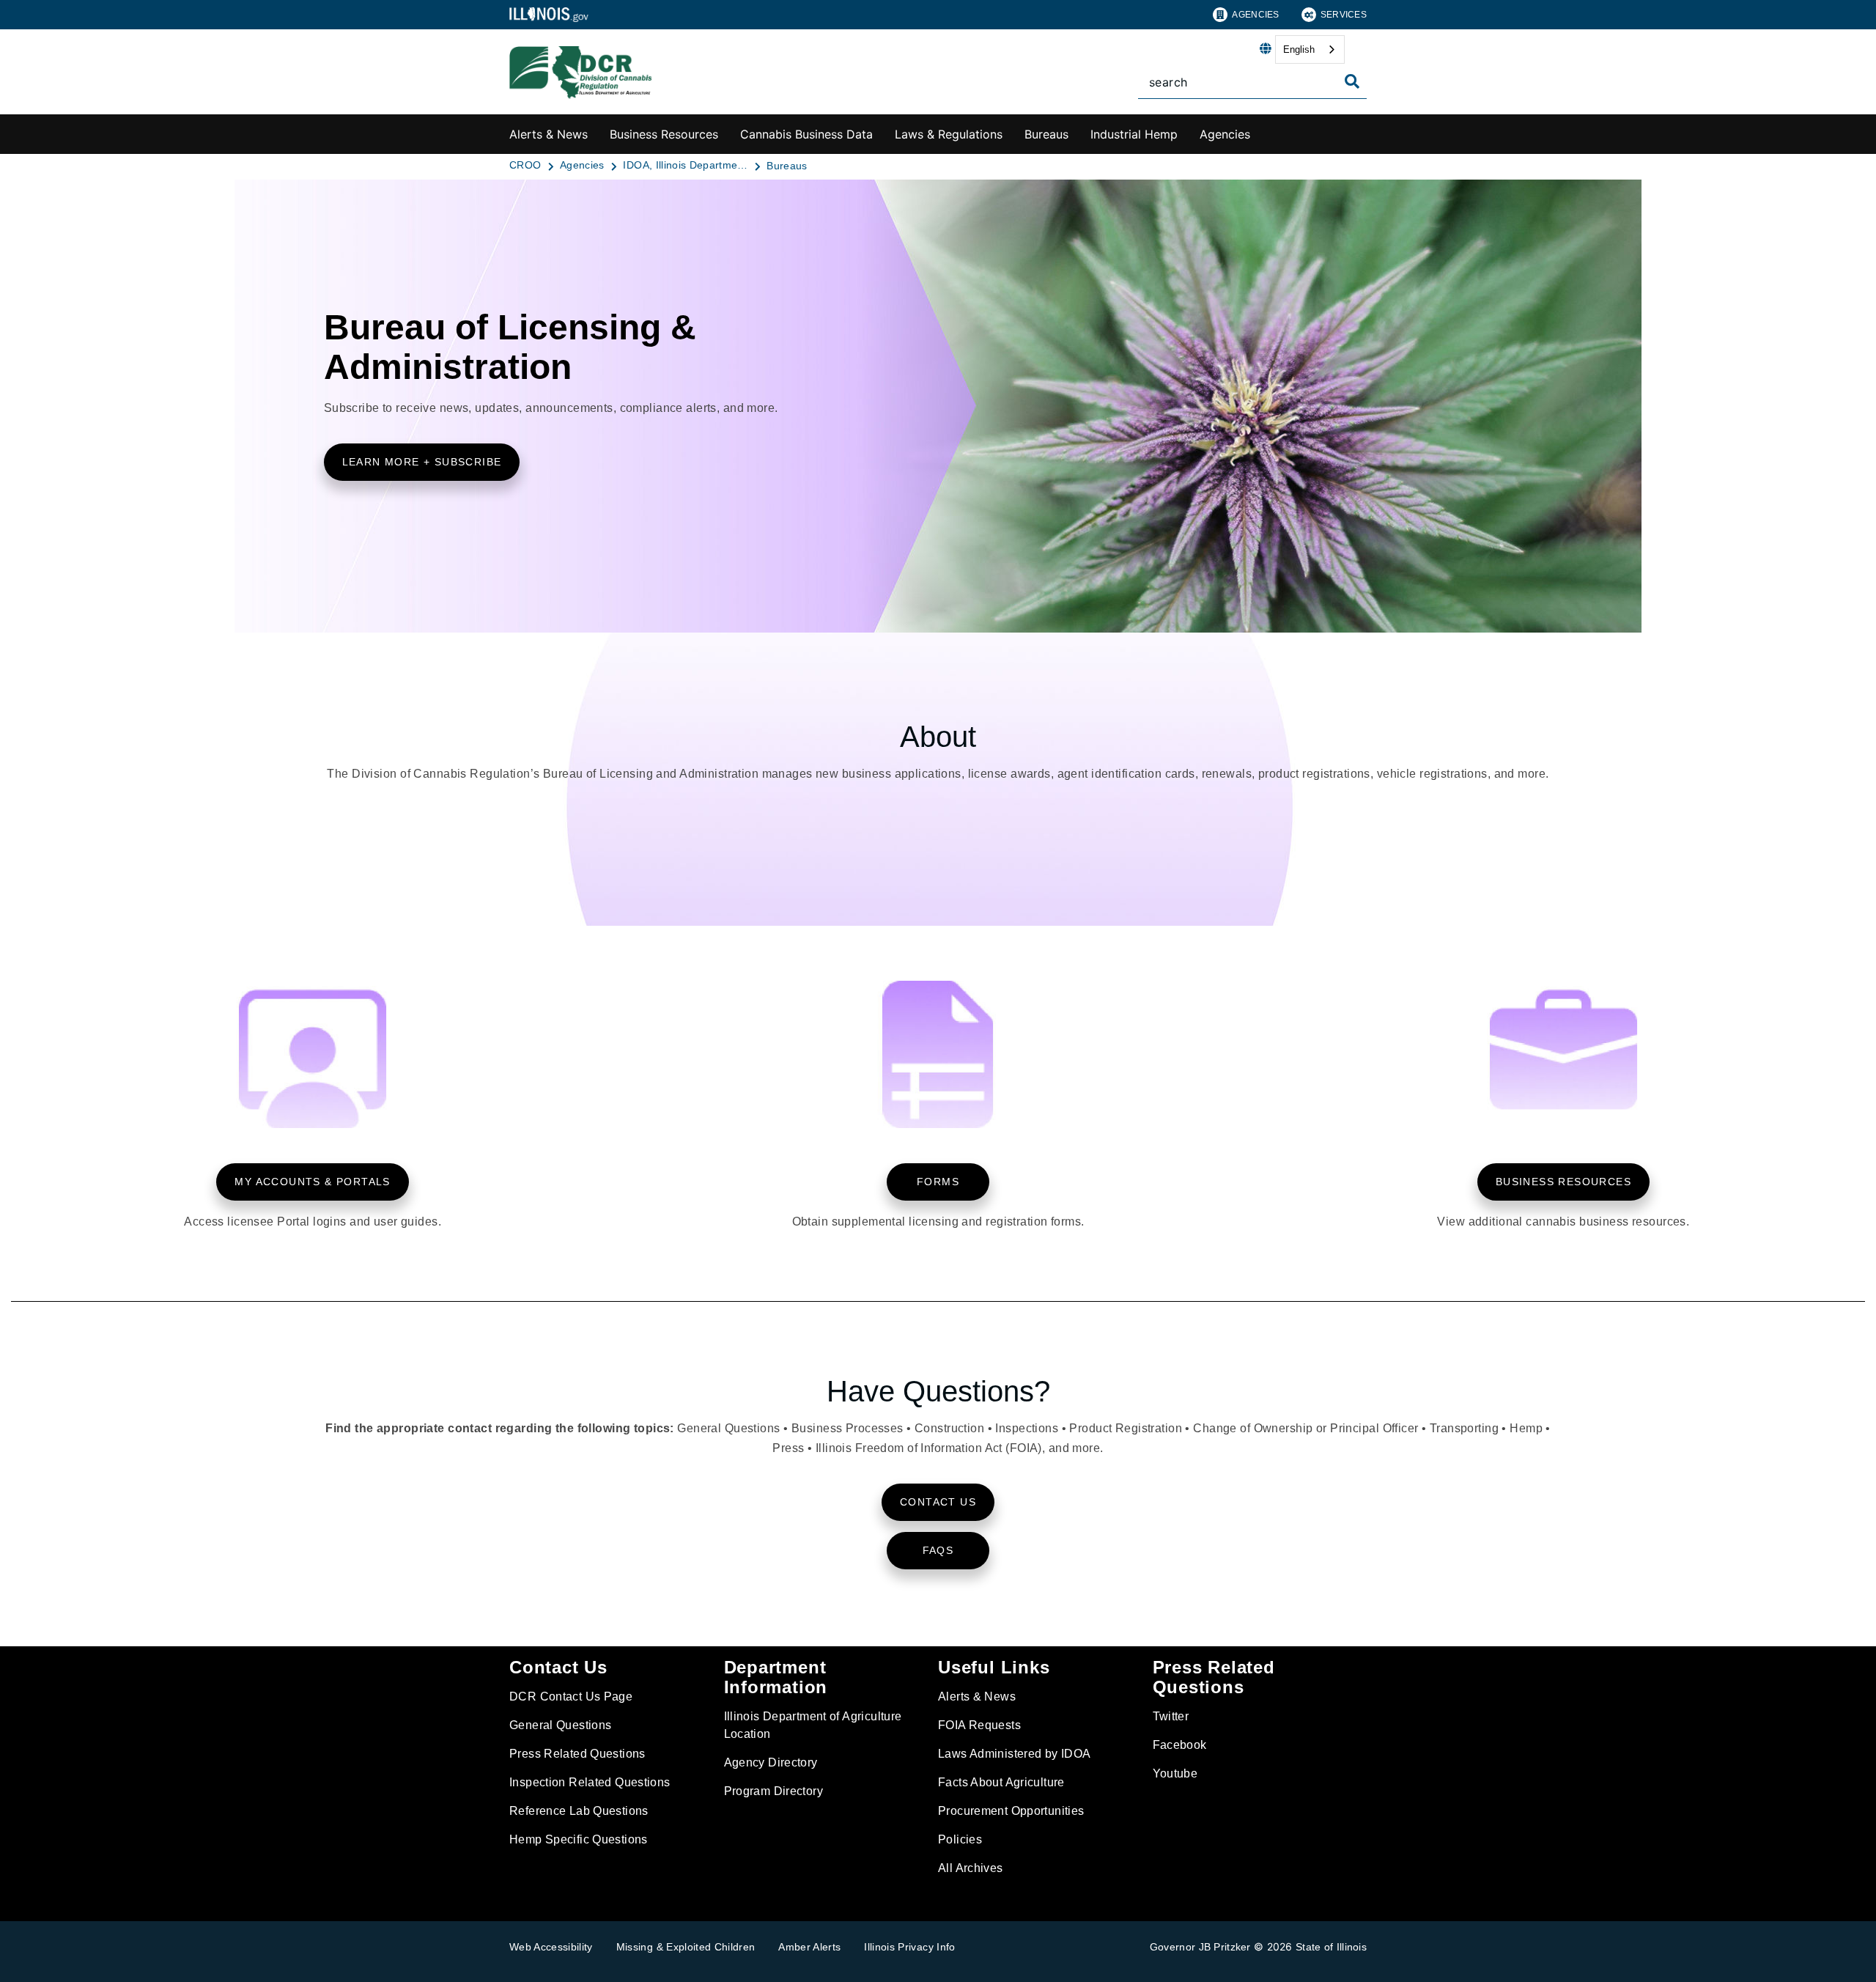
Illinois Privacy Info (909, 1947)
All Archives (971, 1868)
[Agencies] (1261, 132)
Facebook (1180, 1745)
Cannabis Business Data (806, 134)
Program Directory (773, 1791)
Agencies (1255, 15)
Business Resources (664, 134)
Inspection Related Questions (590, 1782)
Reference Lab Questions (579, 1811)
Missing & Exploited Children (686, 1947)
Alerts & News (549, 134)
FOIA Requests (979, 1725)
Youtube (1175, 1773)
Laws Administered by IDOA (1015, 1754)
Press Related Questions (577, 1754)
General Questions (560, 1725)
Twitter (1171, 1716)
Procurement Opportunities (1011, 1811)
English (1299, 49)
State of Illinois (1331, 1947)
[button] (422, 462)
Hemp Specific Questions (579, 1839)
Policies (960, 1839)
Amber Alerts (809, 1947)
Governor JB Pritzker (1200, 1947)
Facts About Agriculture (1001, 1782)
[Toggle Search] (1352, 81)
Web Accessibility (551, 1947)
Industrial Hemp (1134, 134)
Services (1344, 15)
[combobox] (1310, 49)
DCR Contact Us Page (571, 1697)
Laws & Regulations (949, 134)
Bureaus (1046, 134)
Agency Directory (771, 1762)
